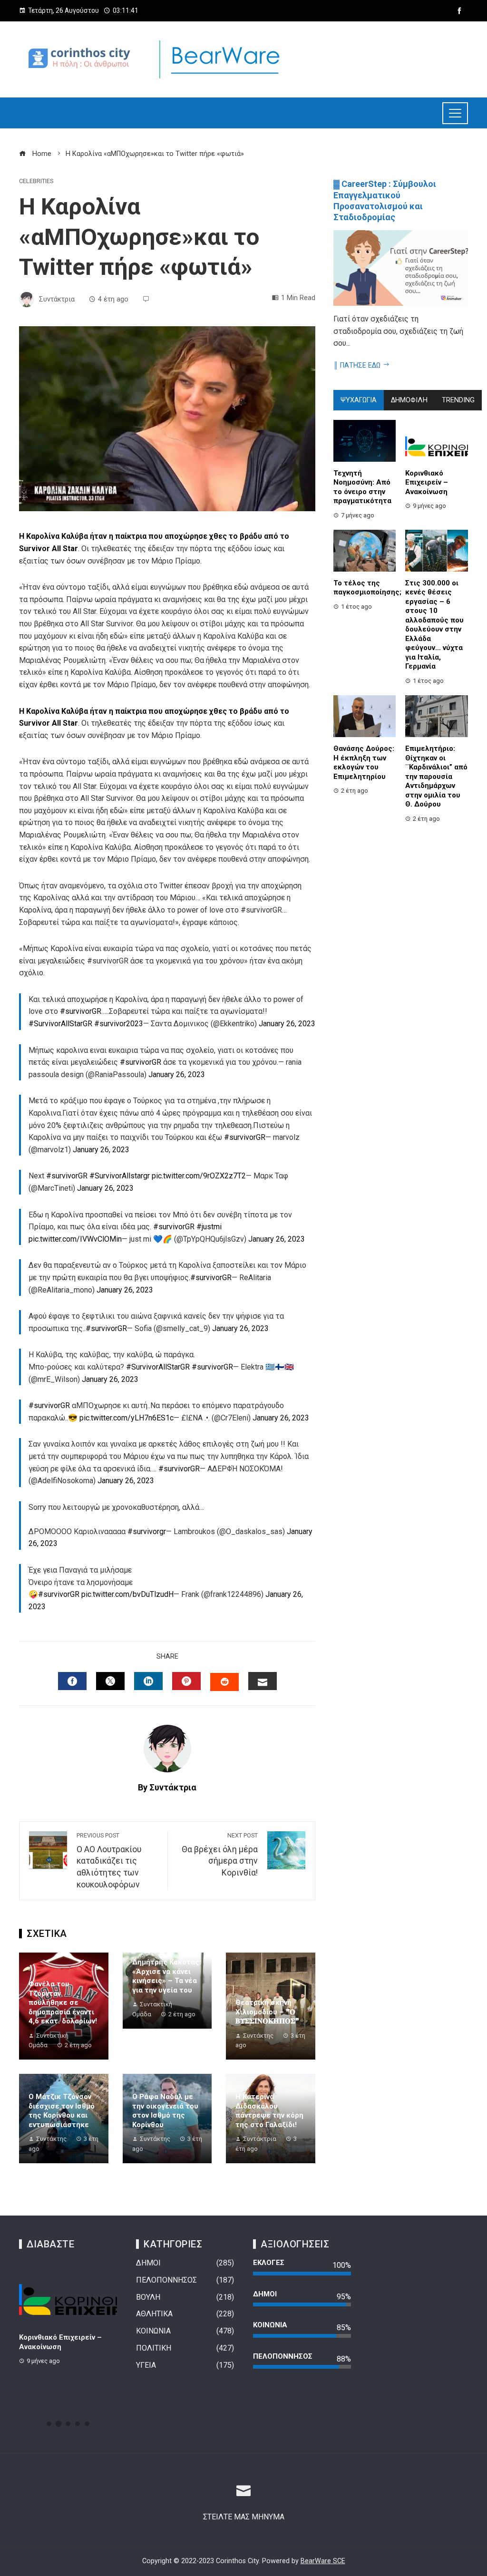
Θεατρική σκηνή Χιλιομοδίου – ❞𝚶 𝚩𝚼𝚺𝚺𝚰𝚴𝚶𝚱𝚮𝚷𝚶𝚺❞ (267, 2012)
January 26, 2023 (287, 1024)
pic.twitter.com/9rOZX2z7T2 (199, 1176)
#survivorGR (81, 1011)
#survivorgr (147, 1531)
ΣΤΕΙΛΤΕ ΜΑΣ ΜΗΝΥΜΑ (244, 2517)
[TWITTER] (110, 1681)
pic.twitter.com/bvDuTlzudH (127, 1594)
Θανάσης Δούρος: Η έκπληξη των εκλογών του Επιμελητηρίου (364, 763)
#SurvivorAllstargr (120, 1176)
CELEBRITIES (36, 181)
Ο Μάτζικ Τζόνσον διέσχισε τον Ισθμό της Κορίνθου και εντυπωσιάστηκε (62, 2111)
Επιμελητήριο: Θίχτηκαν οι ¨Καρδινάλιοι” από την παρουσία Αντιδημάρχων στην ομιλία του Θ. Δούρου (436, 776)
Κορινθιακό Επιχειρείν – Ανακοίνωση (427, 482)
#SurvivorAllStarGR (60, 1024)
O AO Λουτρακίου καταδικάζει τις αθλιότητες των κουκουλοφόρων (109, 1861)
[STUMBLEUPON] (224, 1682)
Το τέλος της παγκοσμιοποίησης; (367, 588)
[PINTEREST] (186, 1681)
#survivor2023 (119, 1024)
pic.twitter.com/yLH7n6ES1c (127, 1418)
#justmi (209, 1227)
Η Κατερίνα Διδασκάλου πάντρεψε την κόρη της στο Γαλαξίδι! (269, 2111)
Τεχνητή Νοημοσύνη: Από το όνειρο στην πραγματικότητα (362, 487)
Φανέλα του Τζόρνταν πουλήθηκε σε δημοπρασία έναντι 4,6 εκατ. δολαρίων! (63, 2002)
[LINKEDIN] (148, 1681)
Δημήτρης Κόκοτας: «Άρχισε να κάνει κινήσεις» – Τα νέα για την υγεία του (167, 1976)
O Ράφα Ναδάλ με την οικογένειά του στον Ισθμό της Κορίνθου (165, 2111)
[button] (49, 2424)
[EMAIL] (263, 1681)
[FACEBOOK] (72, 1681)
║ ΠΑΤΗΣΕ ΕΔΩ (357, 365)
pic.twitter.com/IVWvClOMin (75, 1239)
